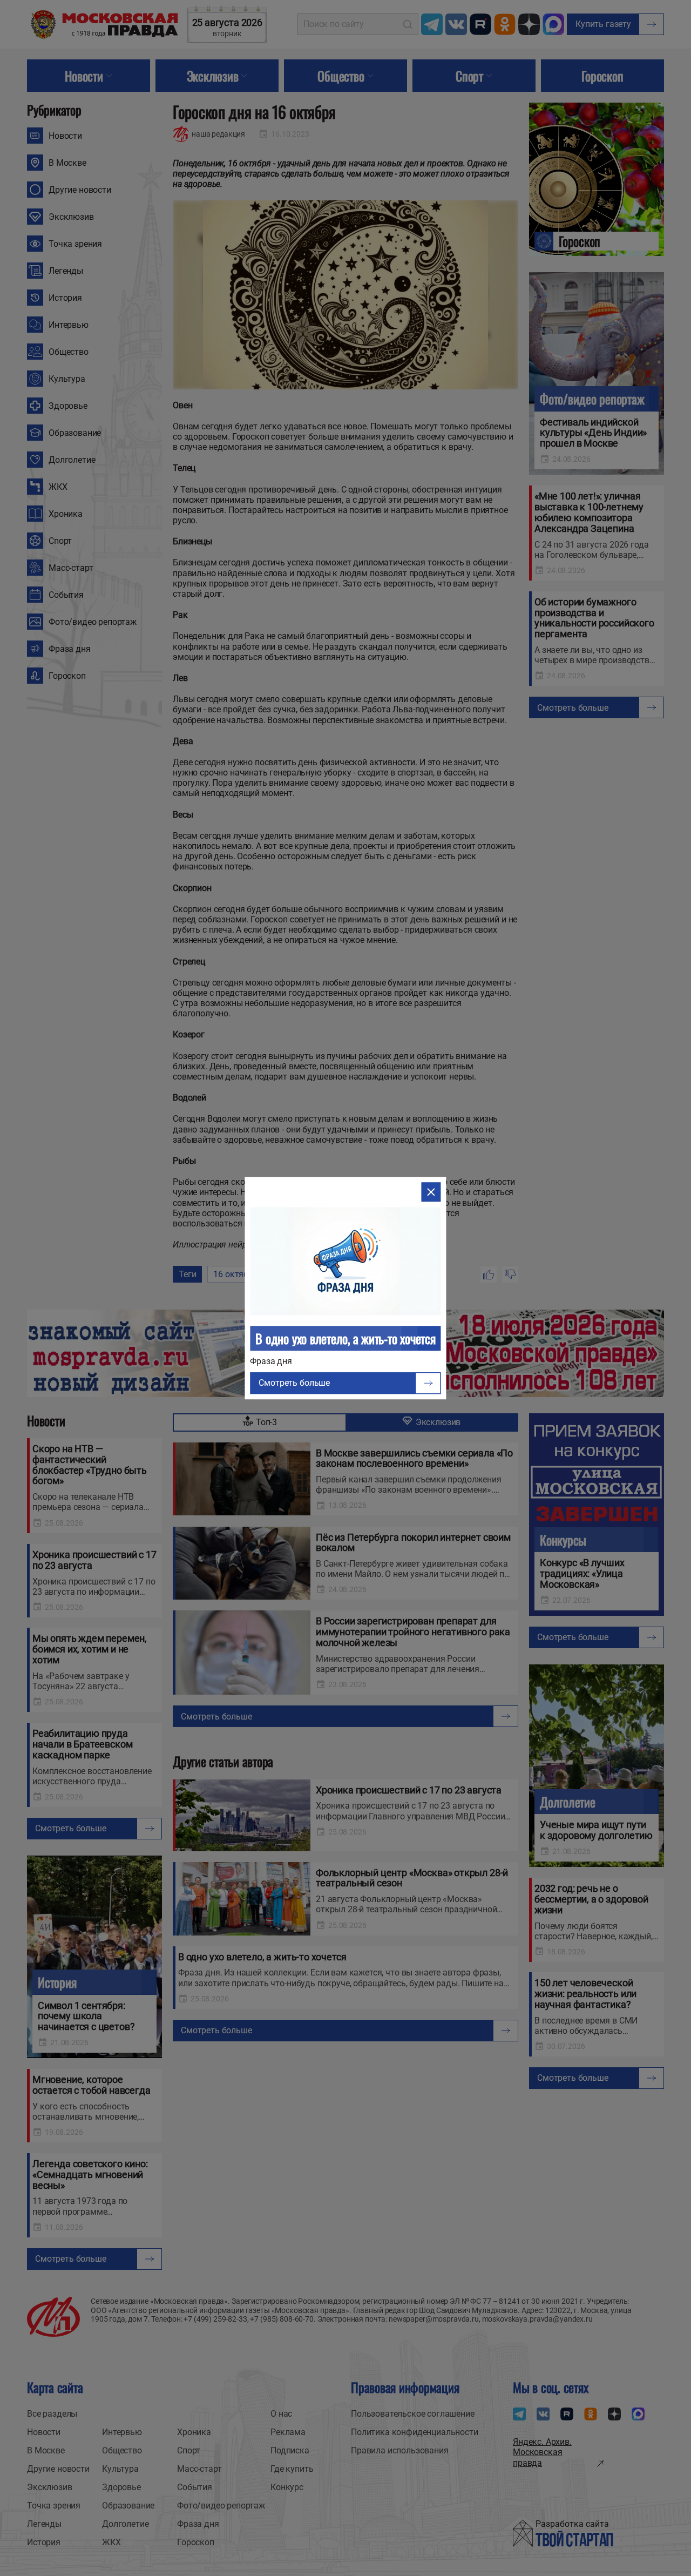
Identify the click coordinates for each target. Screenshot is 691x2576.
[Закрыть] (431, 1192)
